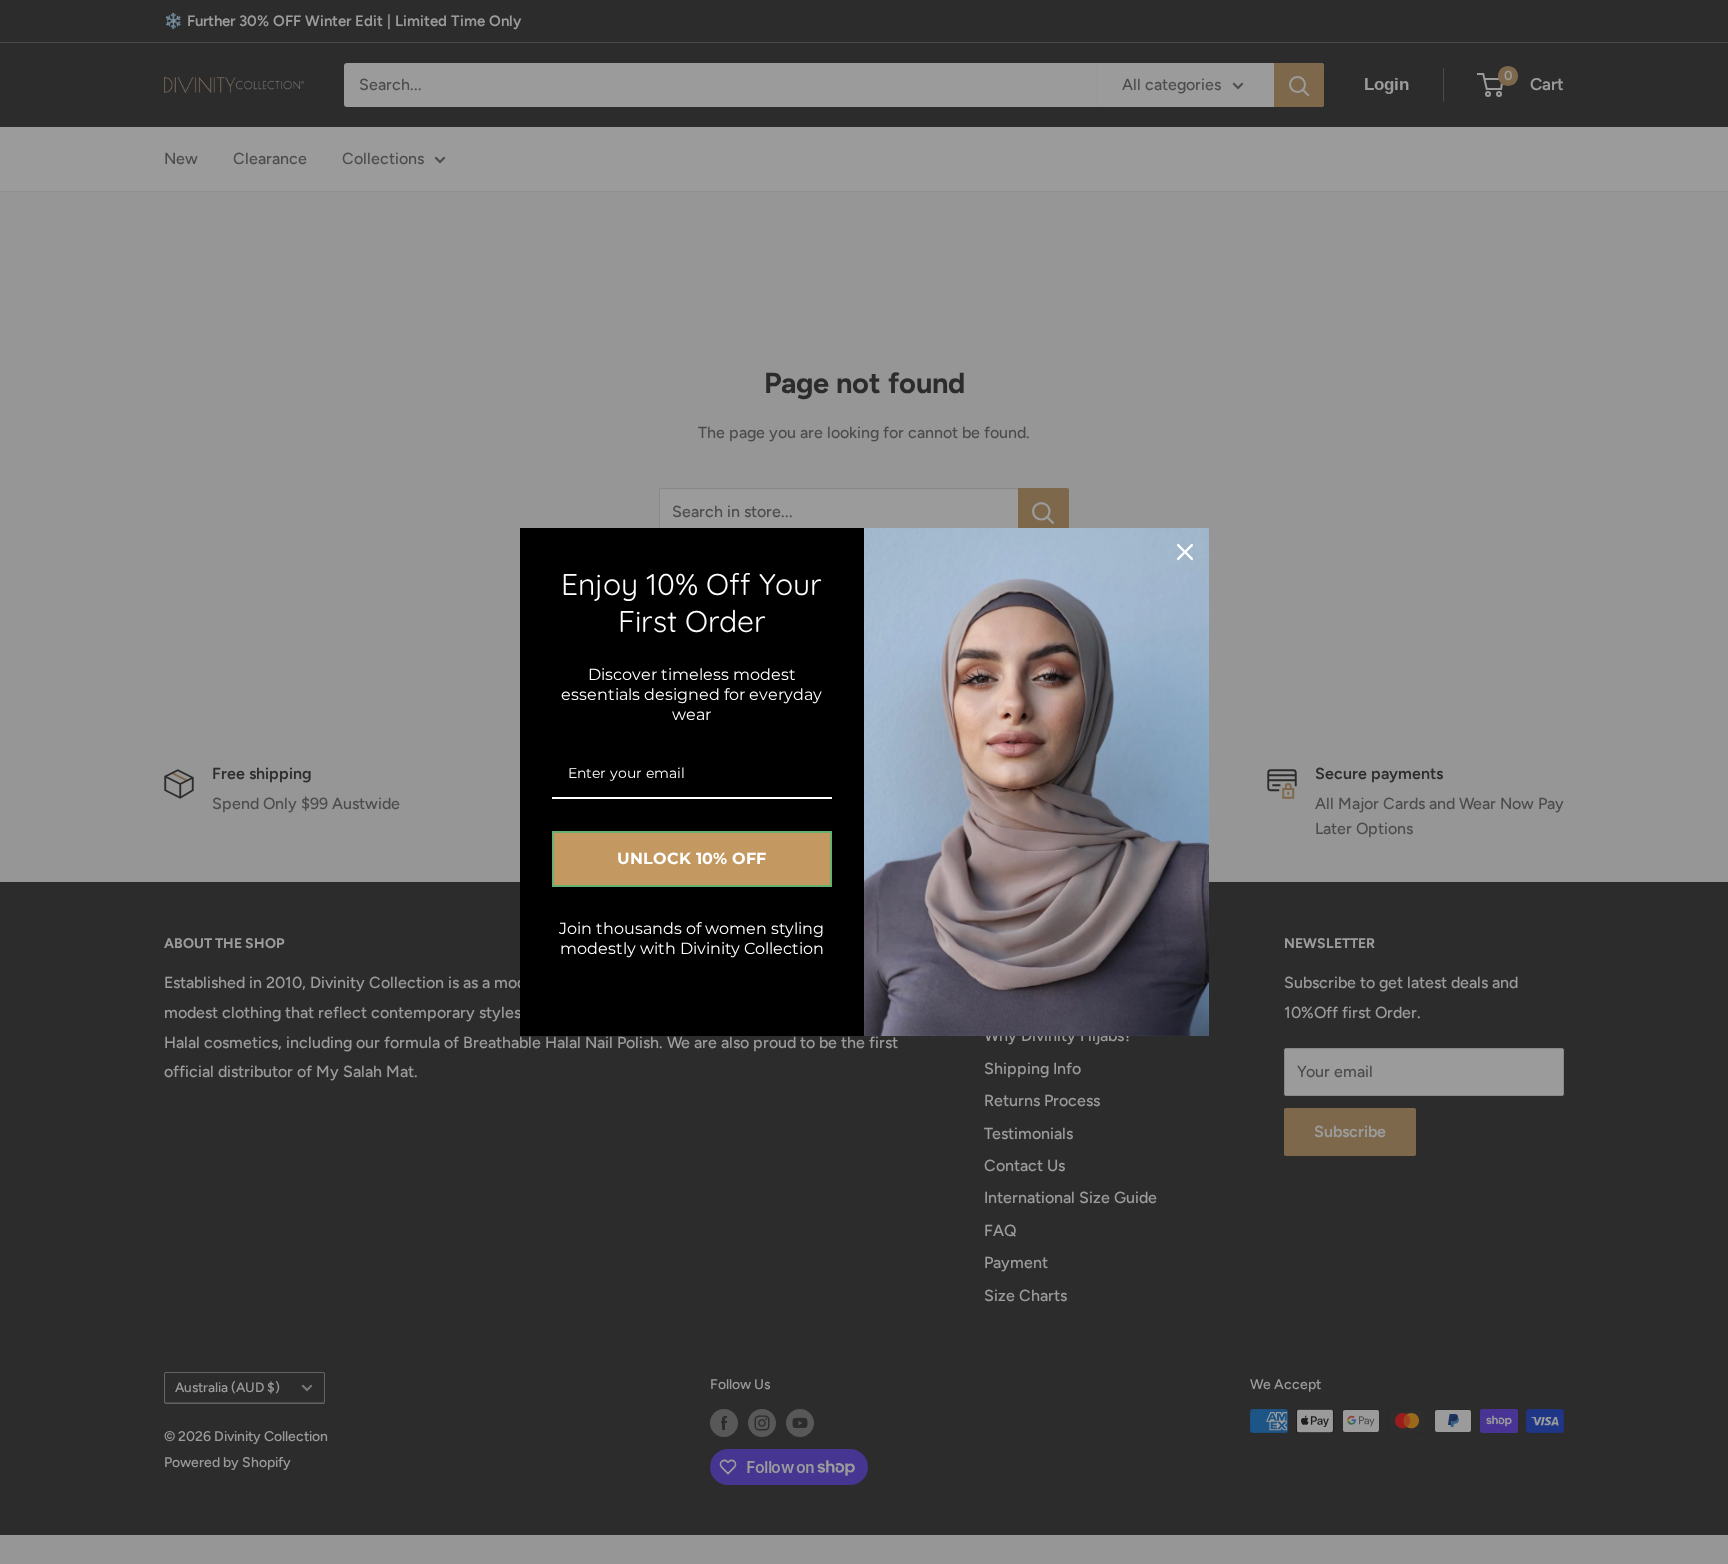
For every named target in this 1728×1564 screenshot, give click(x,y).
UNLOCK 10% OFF (691, 858)
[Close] (1185, 552)
